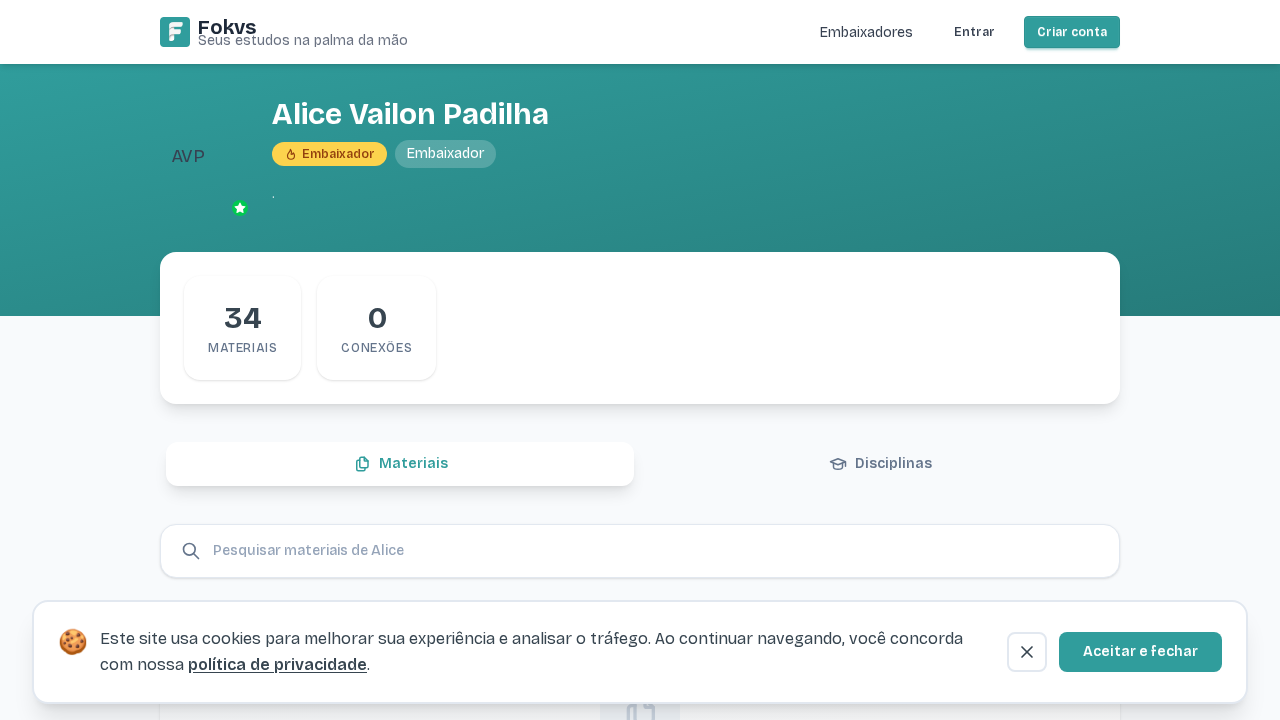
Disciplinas (893, 463)
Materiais (413, 463)
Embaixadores (866, 32)
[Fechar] (1027, 652)
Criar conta (1072, 32)
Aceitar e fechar (1140, 651)
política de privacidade (277, 664)
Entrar (974, 32)
